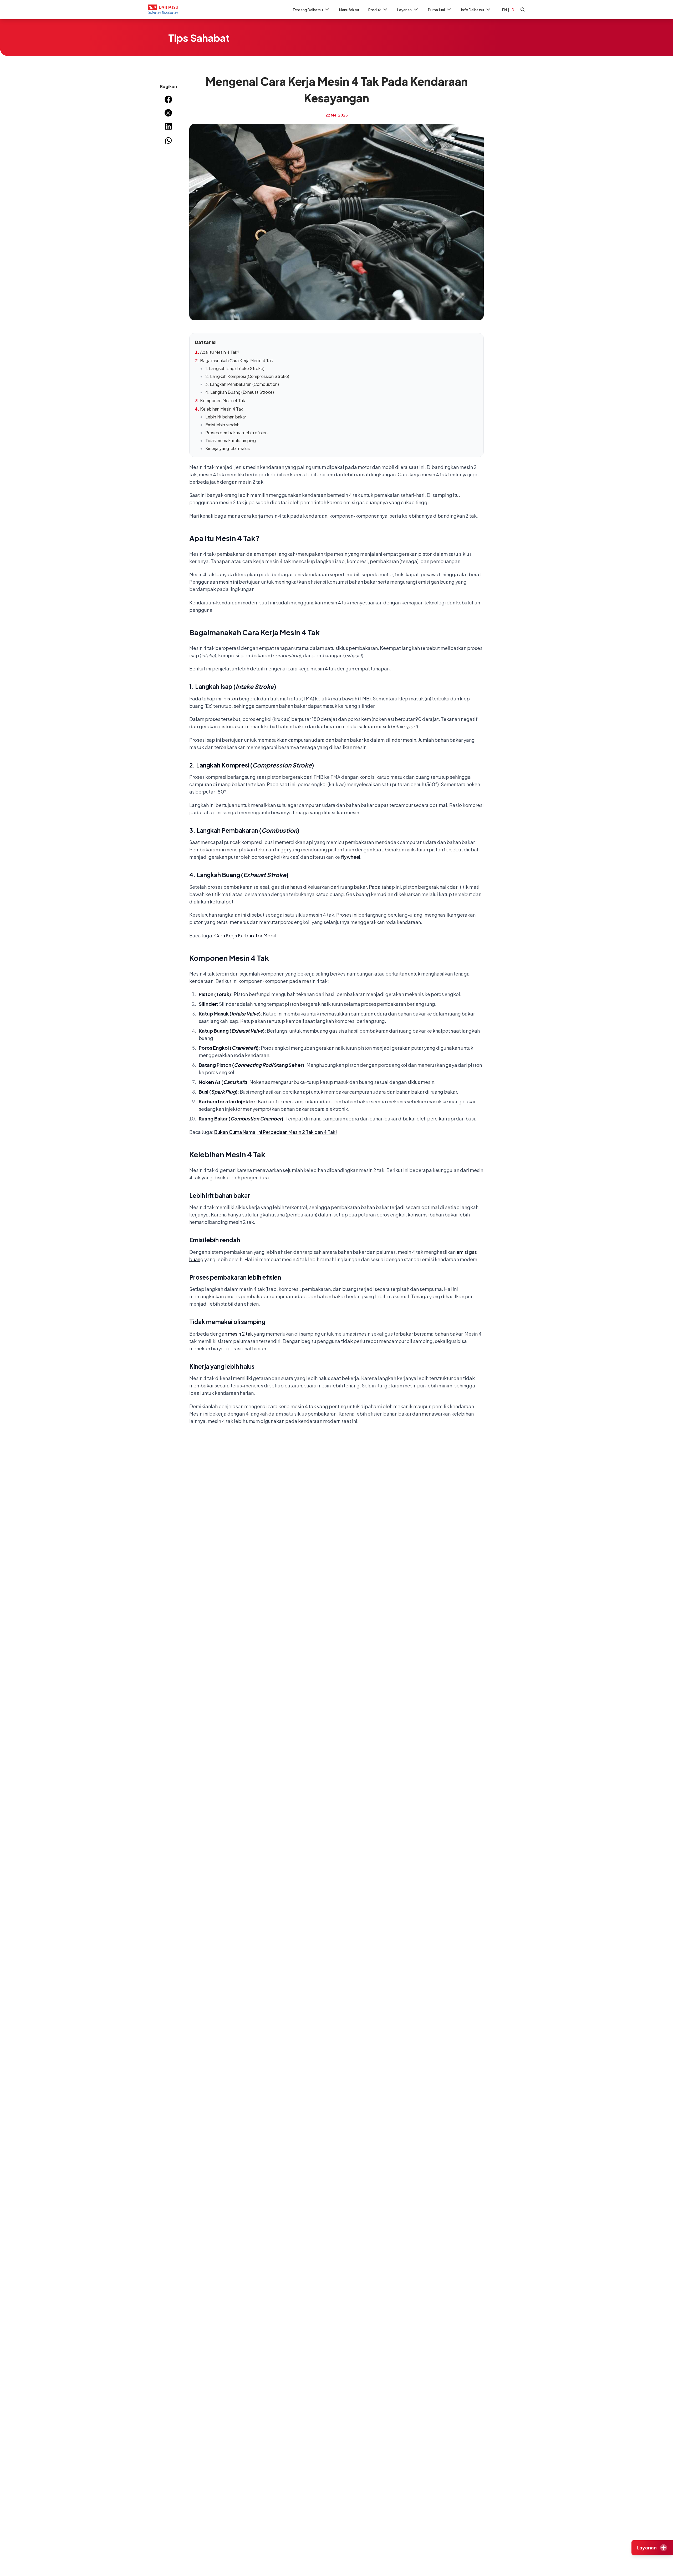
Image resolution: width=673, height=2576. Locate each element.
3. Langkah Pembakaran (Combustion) (242, 384)
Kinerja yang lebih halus (228, 448)
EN (504, 10)
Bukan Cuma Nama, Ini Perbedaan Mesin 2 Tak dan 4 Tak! (276, 1132)
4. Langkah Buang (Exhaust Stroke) (240, 392)
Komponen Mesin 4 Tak (223, 400)
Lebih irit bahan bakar (226, 417)
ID (512, 10)
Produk (375, 10)
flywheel (350, 857)
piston (231, 698)
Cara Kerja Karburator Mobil (245, 935)
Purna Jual (436, 10)
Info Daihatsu (473, 10)
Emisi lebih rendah (222, 425)
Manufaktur (349, 10)
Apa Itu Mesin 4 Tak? (220, 352)
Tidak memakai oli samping (231, 440)
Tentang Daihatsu (308, 10)
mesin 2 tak (240, 1334)
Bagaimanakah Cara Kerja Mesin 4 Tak (236, 360)
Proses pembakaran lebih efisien (236, 433)
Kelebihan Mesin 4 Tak (221, 409)
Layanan (404, 10)
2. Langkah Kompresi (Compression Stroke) (247, 376)
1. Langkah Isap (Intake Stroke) (235, 368)
